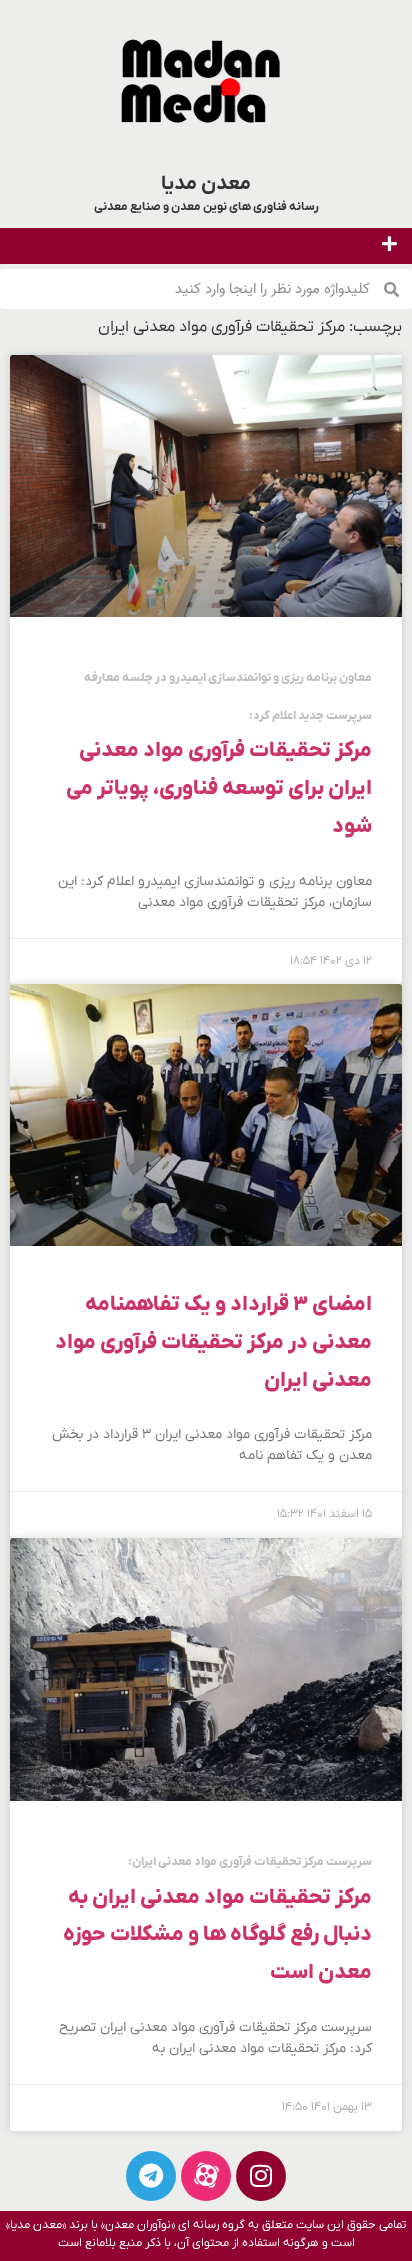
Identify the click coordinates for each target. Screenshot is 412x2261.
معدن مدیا (206, 184)
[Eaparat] (206, 2176)
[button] (390, 244)
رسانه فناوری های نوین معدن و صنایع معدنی (206, 207)
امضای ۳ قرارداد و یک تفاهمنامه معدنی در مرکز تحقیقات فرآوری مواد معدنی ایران (213, 1342)
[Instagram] (261, 2176)
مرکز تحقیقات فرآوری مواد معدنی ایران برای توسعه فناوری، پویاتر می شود (219, 755)
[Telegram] (151, 2176)
